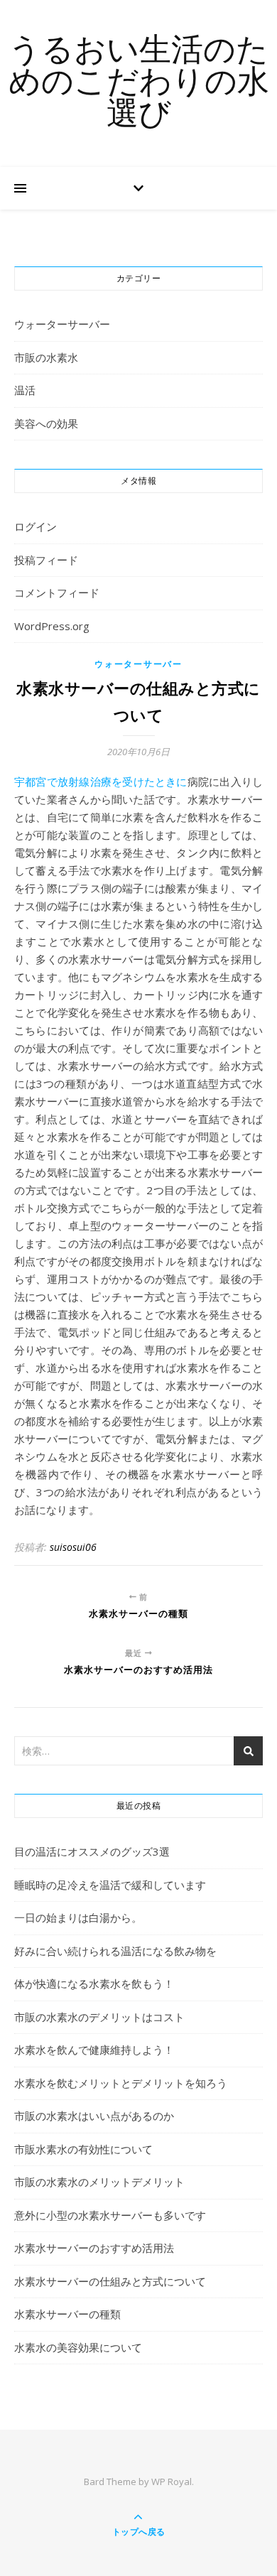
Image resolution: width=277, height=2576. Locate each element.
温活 (25, 390)
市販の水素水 (46, 357)
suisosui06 (73, 1547)
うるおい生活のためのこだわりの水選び (139, 83)
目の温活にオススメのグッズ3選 (92, 1851)
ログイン (36, 526)
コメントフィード (57, 592)
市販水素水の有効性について (83, 2149)
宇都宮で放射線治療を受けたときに (101, 781)
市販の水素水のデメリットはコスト (99, 2017)
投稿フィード (46, 560)
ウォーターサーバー (62, 324)
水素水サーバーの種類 (67, 2314)
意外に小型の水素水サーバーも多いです (110, 2215)
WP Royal (172, 2482)
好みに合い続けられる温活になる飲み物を (115, 1951)
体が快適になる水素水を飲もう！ (94, 1984)
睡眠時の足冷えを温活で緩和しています (110, 1885)
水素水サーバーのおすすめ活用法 (94, 2248)
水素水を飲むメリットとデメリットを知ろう (121, 2083)
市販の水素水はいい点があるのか (94, 2116)
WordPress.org (52, 626)
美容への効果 (46, 423)
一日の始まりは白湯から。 (78, 1917)
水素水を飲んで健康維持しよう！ (94, 2050)
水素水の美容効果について (78, 2347)
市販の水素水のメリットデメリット (99, 2182)
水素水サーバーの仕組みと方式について (110, 2281)
